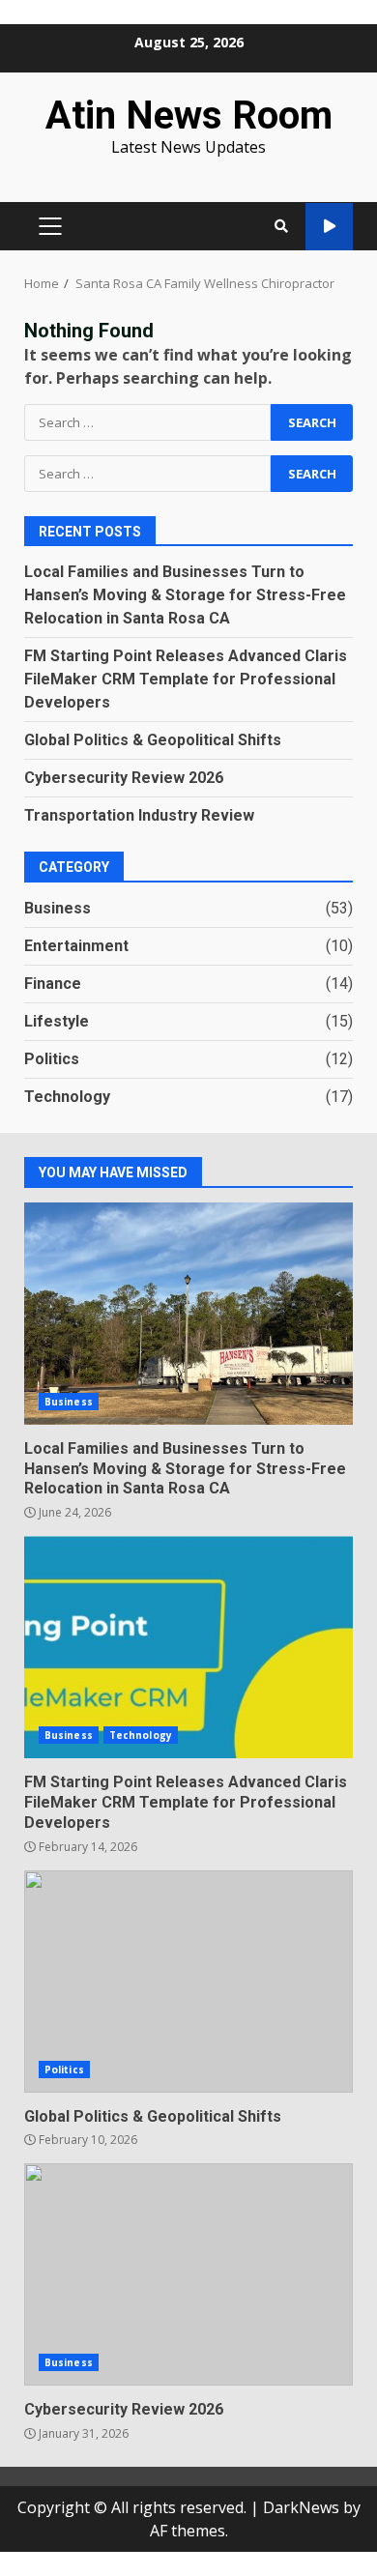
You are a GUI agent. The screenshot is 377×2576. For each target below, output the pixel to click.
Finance (53, 984)
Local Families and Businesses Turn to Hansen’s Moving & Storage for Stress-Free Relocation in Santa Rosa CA (185, 595)
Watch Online (329, 227)
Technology (67, 1097)
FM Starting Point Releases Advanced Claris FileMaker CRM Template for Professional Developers (186, 679)
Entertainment (76, 946)
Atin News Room (189, 116)
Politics (52, 1059)
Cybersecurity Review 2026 (124, 778)
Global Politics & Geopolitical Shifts (153, 740)
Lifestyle (57, 1021)
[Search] (281, 226)
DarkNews (301, 2507)
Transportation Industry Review (139, 815)
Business (58, 908)
